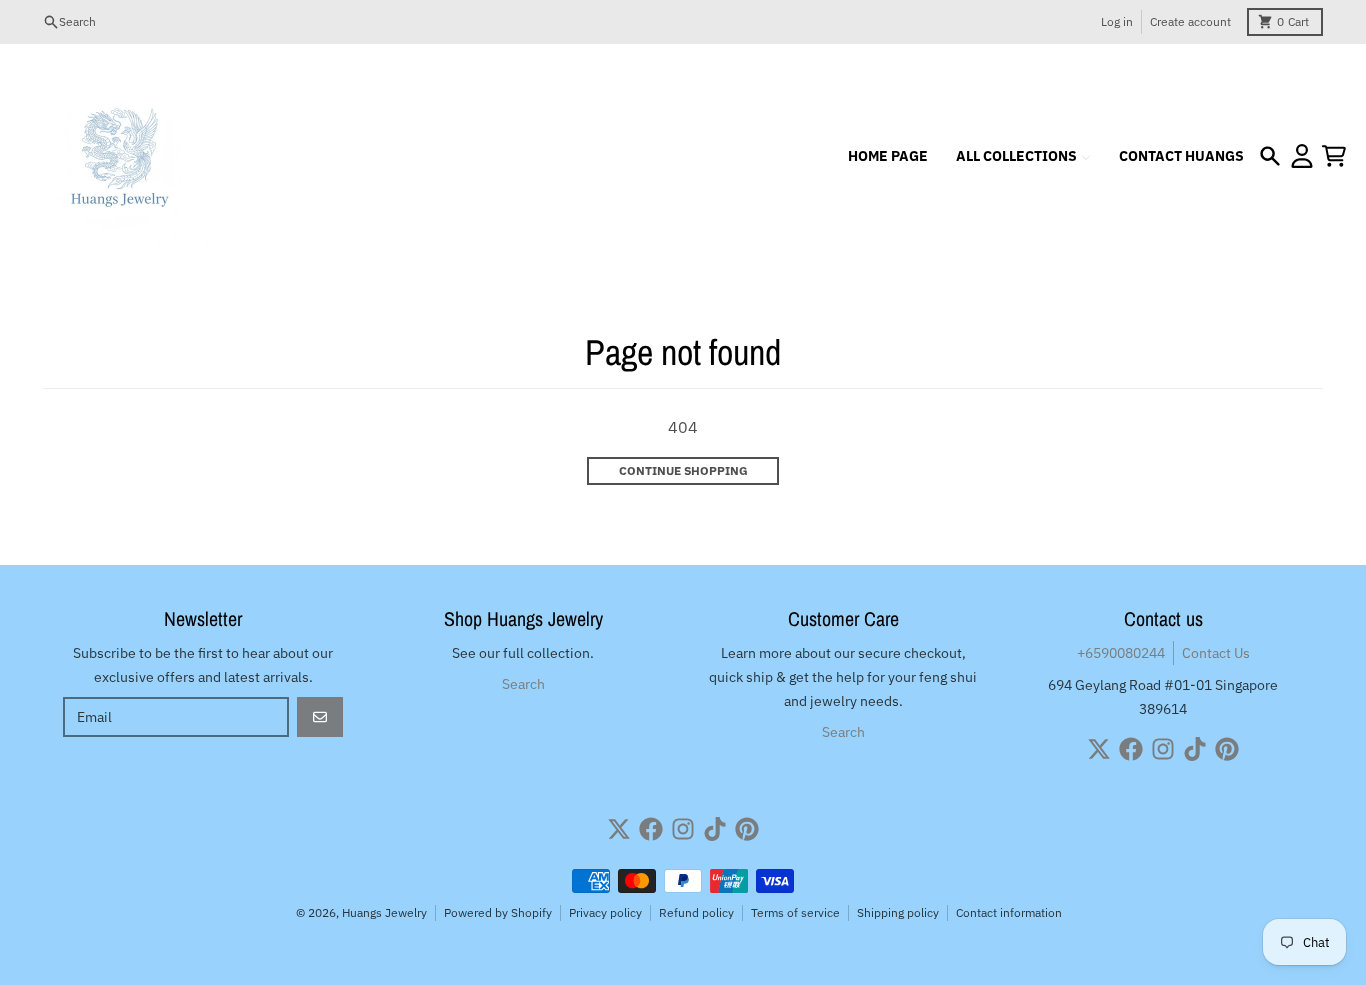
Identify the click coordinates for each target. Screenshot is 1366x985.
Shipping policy (898, 912)
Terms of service (795, 912)
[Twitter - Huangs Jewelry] (1099, 749)
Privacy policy (605, 912)
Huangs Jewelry (384, 912)
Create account (1190, 21)
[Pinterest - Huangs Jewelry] (1227, 749)
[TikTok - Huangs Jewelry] (1195, 749)
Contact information (1009, 912)
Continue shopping (683, 470)
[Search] (1270, 156)
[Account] (1302, 156)
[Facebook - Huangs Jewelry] (1131, 749)
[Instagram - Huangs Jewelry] (1163, 749)
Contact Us (1216, 653)
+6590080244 (1121, 653)
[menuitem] (888, 156)
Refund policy (696, 912)
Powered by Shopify (498, 912)
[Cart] (1334, 156)
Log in (1117, 21)
